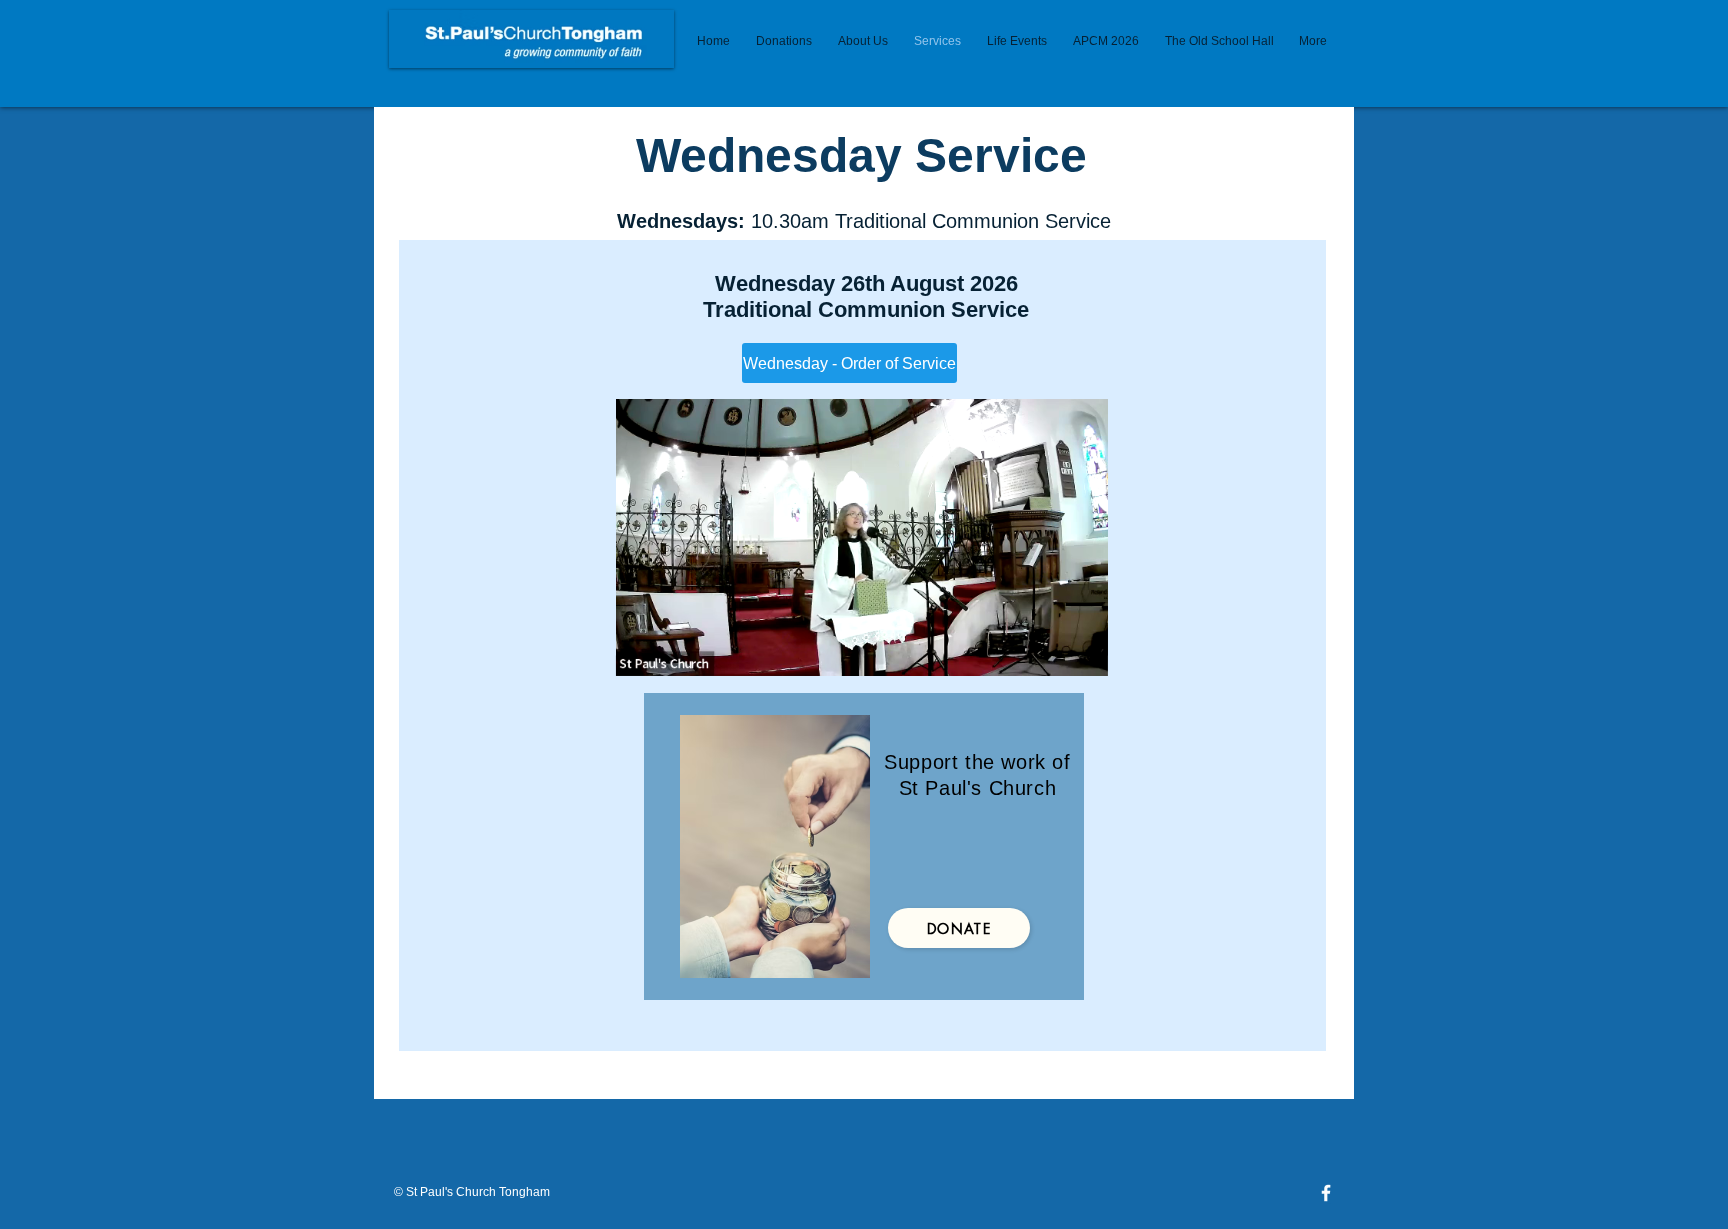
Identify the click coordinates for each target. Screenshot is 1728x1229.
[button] (1082, 654)
